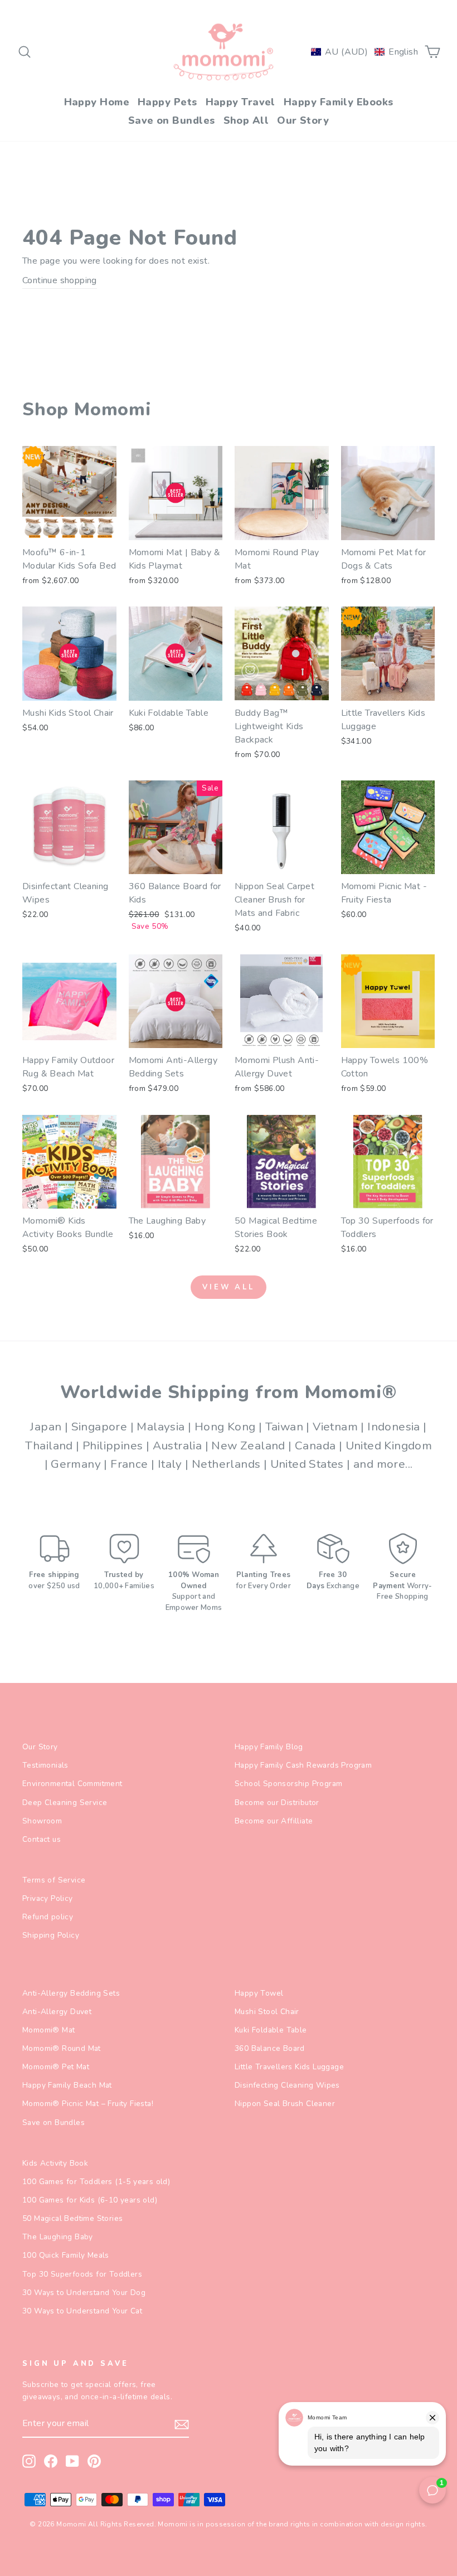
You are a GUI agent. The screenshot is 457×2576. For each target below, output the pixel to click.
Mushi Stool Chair (267, 2012)
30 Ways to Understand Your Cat (82, 2311)
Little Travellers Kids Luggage (289, 2067)
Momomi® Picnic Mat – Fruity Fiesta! (88, 2104)
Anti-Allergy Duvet (57, 2012)
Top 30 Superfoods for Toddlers (82, 2274)
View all (229, 1287)
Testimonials (45, 1765)
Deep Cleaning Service (65, 1803)
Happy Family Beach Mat (67, 2085)
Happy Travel (240, 102)
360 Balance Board (270, 2048)
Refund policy (48, 1917)
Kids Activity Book (55, 2163)
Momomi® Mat (48, 2030)
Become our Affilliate (274, 1821)
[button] (364, 52)
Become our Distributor (277, 1803)
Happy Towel (259, 1993)
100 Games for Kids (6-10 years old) (90, 2200)
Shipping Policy (51, 1935)
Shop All (246, 120)
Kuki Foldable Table (271, 2030)
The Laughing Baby (58, 2237)
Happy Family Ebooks (339, 102)
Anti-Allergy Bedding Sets (71, 1993)
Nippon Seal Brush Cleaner (285, 2104)
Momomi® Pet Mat (56, 2067)
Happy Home (97, 102)
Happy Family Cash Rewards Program (303, 1765)
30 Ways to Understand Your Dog (84, 2293)
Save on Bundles (172, 120)
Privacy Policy (48, 1898)
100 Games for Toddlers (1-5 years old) (96, 2182)
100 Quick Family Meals (66, 2255)
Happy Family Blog (269, 1747)
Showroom (42, 1821)
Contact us (42, 1839)
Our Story (303, 120)
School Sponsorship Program (288, 1784)
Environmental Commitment (72, 1784)
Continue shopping (60, 280)
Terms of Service (54, 1880)
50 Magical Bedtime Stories (72, 2218)
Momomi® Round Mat (62, 2048)
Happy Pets (167, 102)
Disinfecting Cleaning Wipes (287, 2085)
